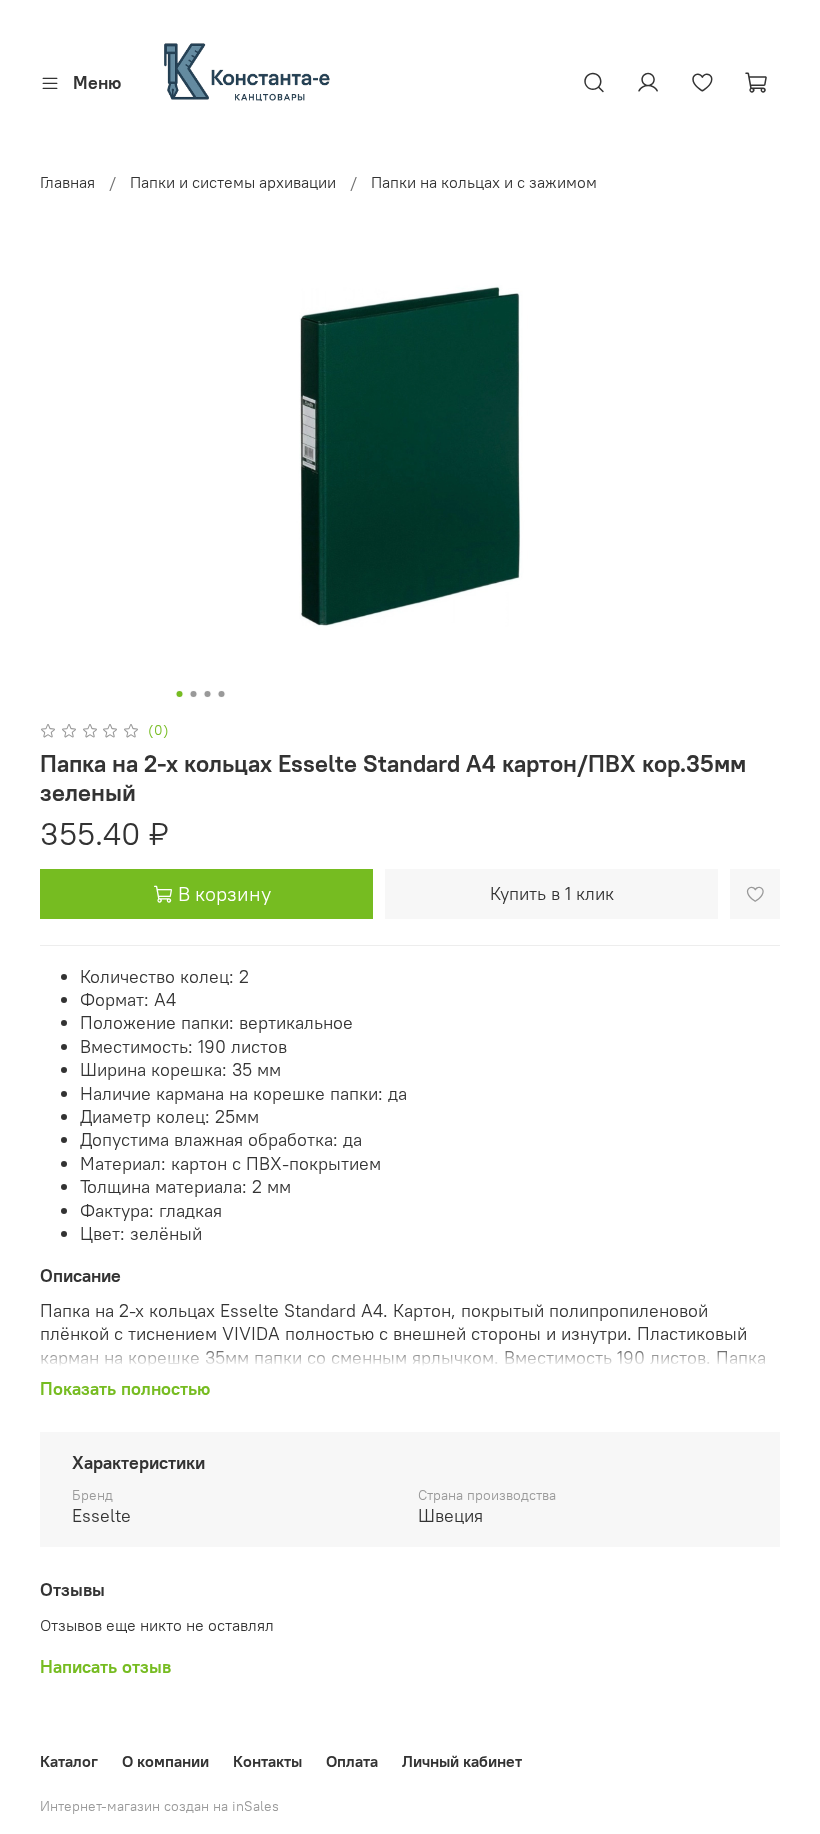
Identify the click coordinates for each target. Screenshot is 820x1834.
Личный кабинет (462, 1761)
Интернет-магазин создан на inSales (159, 1806)
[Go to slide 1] (180, 694)
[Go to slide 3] (208, 694)
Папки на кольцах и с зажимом (484, 182)
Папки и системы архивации (233, 182)
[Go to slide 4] (222, 694)
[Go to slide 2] (194, 694)
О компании (165, 1761)
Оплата (352, 1761)
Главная (67, 182)
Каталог (69, 1761)
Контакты (267, 1761)
